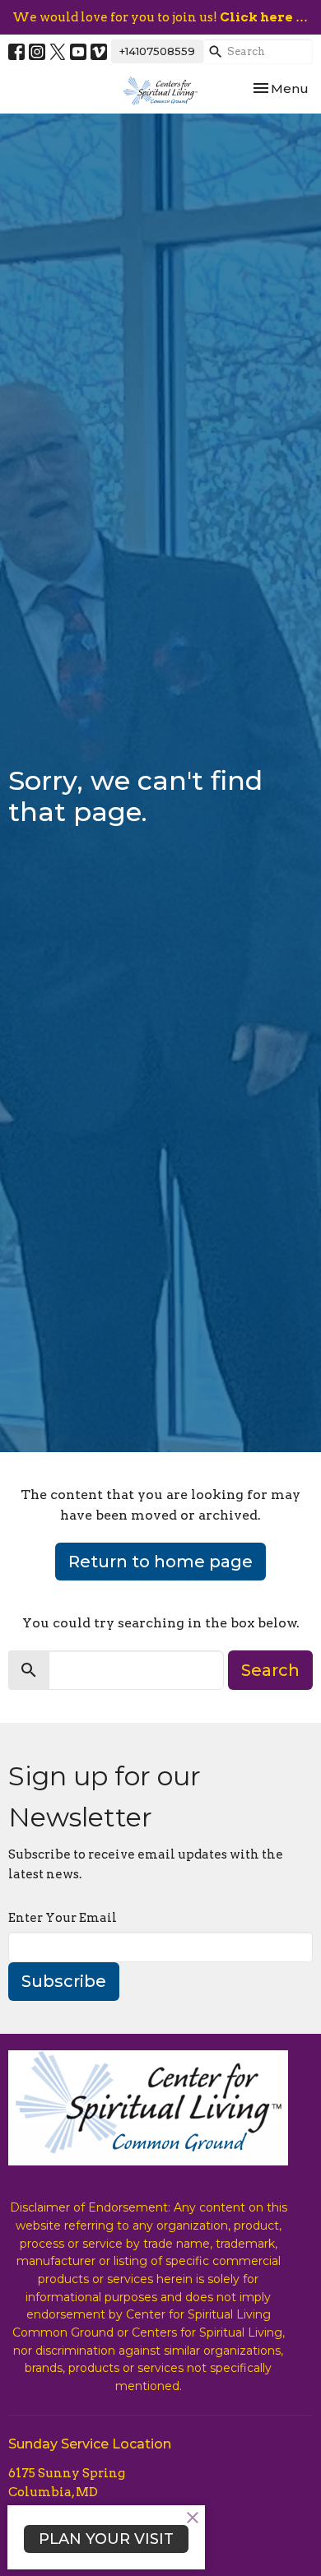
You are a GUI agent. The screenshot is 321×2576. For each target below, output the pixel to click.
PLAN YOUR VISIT (106, 2539)
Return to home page (160, 1562)
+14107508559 (157, 51)
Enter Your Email (63, 1918)
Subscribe (64, 1981)
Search (270, 1670)
